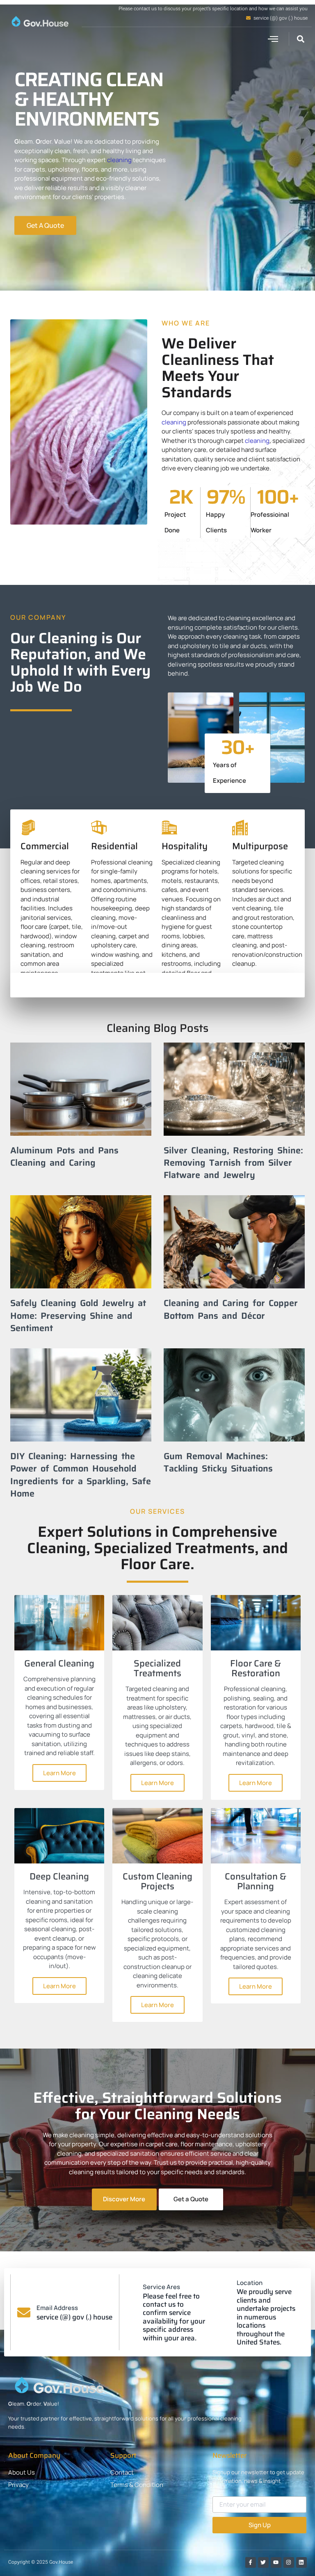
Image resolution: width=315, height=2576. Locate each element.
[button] (273, 39)
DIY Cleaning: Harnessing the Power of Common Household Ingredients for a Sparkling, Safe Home (81, 1475)
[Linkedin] (301, 2562)
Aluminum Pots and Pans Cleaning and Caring (64, 1156)
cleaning (119, 160)
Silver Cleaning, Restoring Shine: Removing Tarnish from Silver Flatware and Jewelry (233, 1162)
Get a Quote (191, 2199)
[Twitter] (263, 2562)
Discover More (124, 2199)
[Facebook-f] (251, 2562)
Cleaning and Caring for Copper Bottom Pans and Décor (231, 1309)
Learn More (59, 1773)
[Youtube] (276, 2562)
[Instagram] (289, 2562)
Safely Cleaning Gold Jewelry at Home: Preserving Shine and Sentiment (78, 1315)
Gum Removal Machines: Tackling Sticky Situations (218, 1462)
